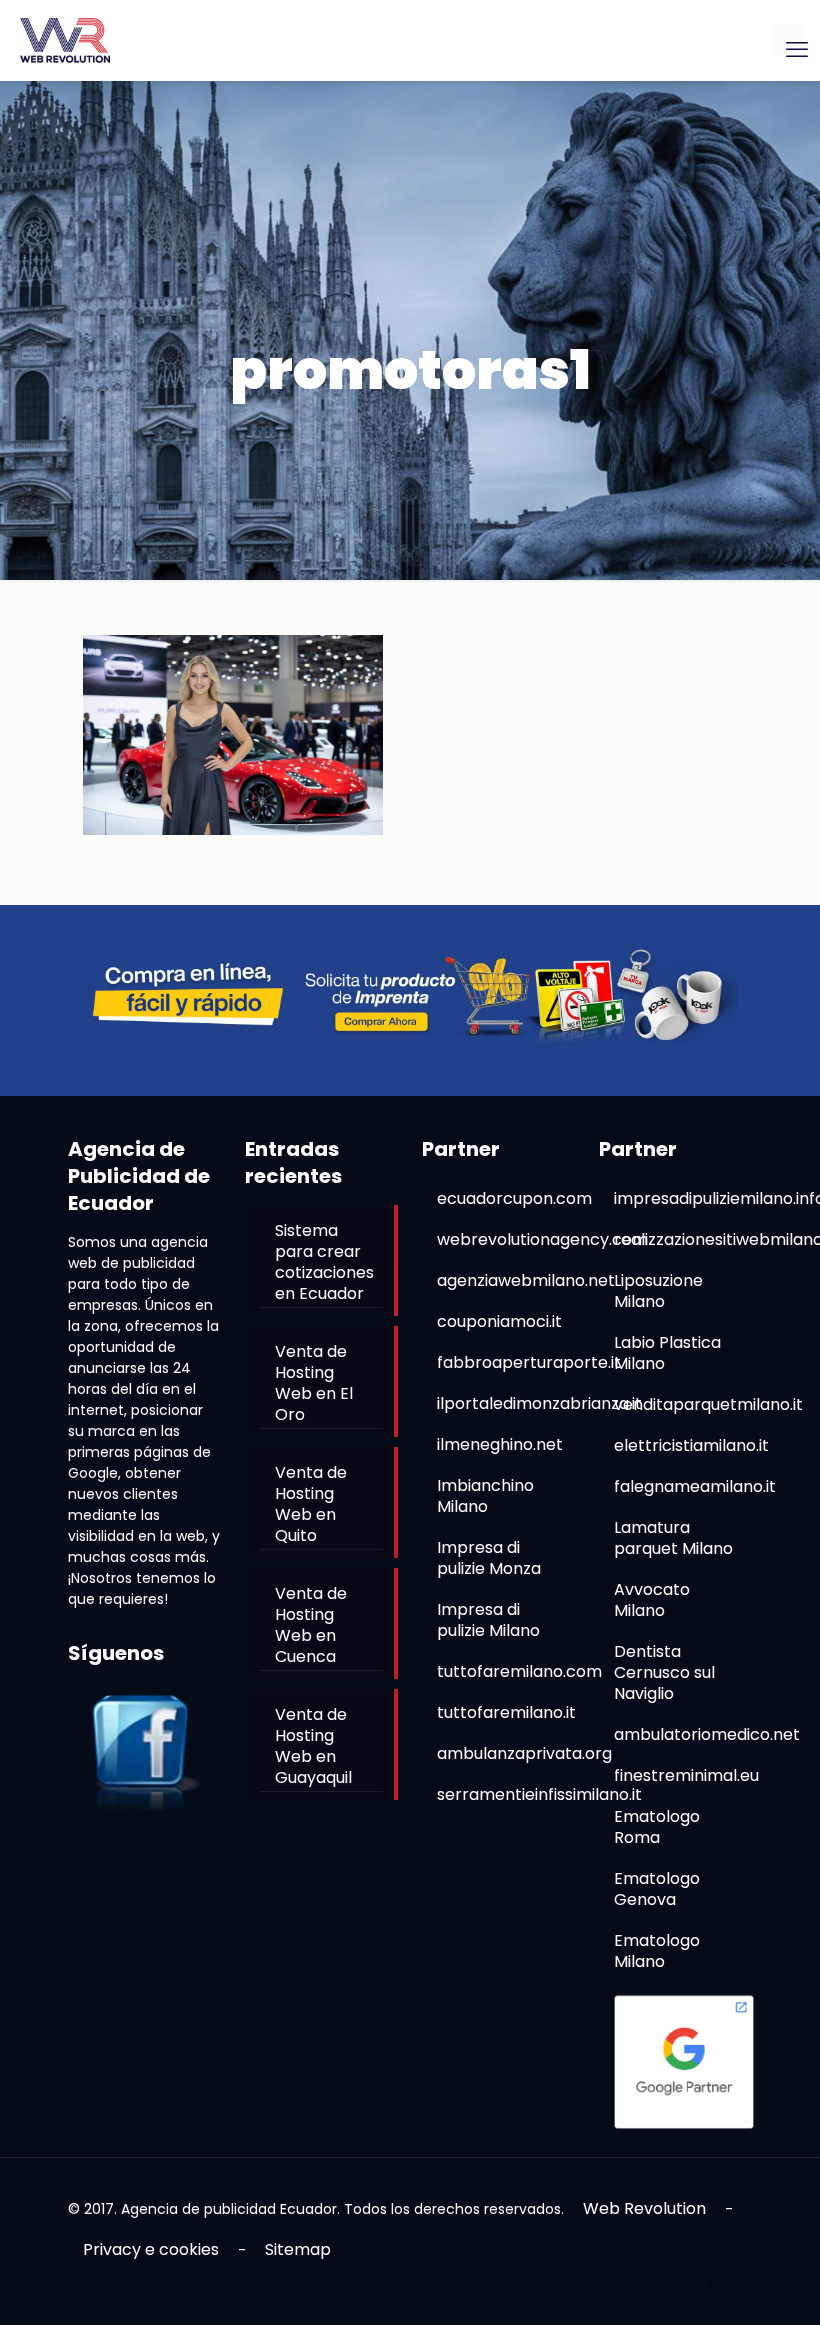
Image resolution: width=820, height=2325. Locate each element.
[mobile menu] (788, 40)
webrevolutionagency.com (542, 1239)
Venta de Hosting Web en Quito (311, 1504)
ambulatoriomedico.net (707, 1734)
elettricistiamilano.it (691, 1445)
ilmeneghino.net (500, 1444)
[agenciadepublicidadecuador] (65, 40)
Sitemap (298, 2249)
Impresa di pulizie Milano (488, 1620)
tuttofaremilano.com (519, 1671)
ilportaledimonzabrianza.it (539, 1403)
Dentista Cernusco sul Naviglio (664, 1672)
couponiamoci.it (499, 1321)
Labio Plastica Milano (667, 1353)
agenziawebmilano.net (526, 1280)
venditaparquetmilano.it (708, 1404)
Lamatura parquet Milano (673, 1538)
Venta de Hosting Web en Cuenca (311, 1625)
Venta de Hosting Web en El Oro (314, 1383)
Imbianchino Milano (485, 1496)
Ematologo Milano (657, 1951)
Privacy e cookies (151, 2249)
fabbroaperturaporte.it (529, 1362)
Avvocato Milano (652, 1600)
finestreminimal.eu (686, 1775)
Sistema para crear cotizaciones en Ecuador (324, 1262)
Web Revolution (644, 2208)
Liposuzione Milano (658, 1291)
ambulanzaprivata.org (524, 1753)
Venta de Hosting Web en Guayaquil (313, 1746)
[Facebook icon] (709, 2287)
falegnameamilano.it (695, 1486)
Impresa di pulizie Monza (489, 1558)
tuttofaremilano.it (506, 1712)
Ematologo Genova (657, 1889)
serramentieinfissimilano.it (539, 1794)
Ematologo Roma (657, 1827)
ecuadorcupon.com (514, 1198)
